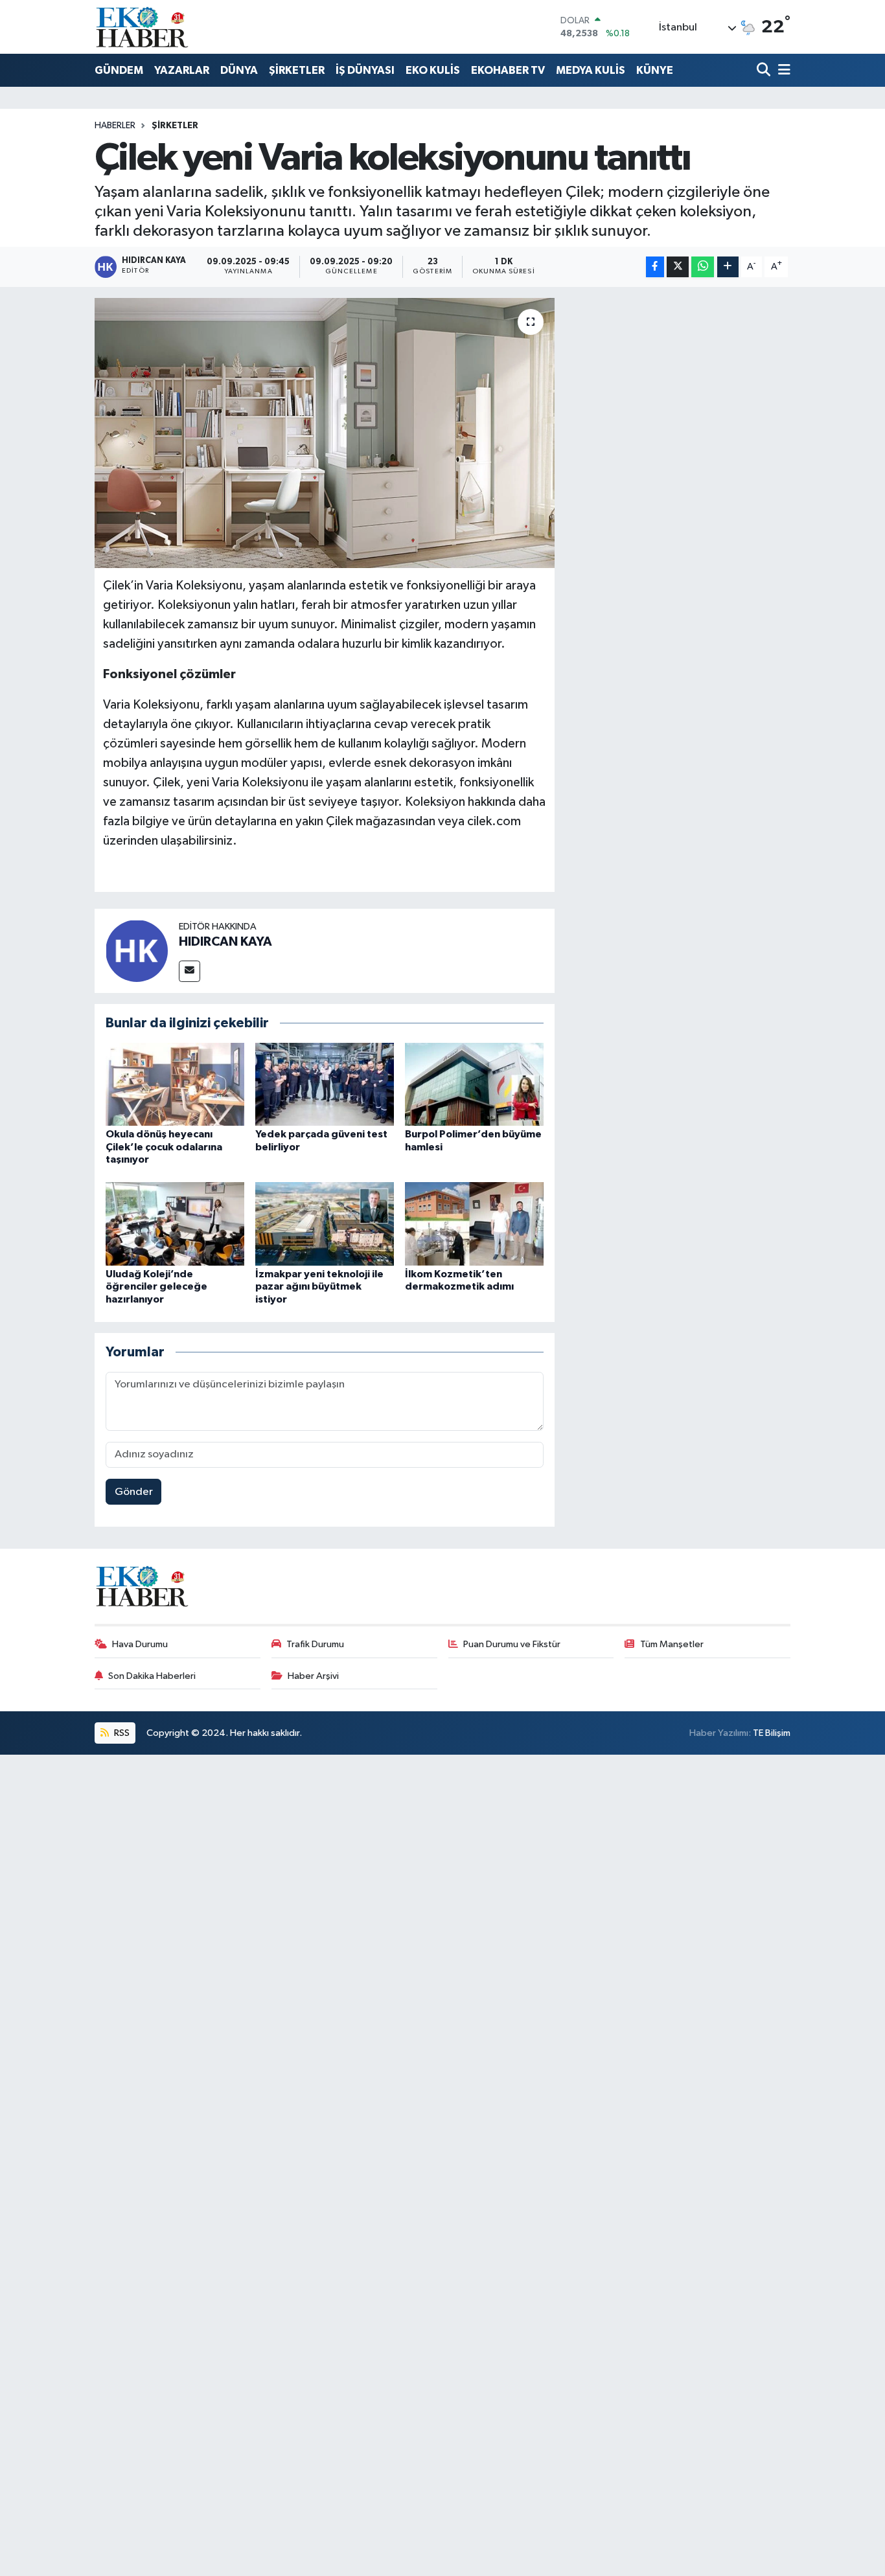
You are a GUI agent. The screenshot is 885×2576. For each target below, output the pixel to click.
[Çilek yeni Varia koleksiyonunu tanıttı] (325, 433)
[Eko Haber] (143, 27)
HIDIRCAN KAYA (225, 942)
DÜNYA (239, 70)
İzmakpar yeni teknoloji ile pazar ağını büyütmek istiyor (319, 1286)
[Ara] (765, 71)
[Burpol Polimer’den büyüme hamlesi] (474, 1084)
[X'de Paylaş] (678, 267)
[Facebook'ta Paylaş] (655, 267)
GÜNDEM (119, 70)
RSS (121, 1733)
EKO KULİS (433, 70)
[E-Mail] (190, 971)
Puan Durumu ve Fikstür (512, 1644)
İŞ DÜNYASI (365, 70)
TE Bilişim (772, 1733)
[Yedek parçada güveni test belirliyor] (325, 1084)
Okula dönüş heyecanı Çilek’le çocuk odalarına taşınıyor (164, 1146)
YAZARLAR (182, 70)
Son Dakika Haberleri (152, 1676)
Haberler (115, 126)
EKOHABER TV (508, 70)
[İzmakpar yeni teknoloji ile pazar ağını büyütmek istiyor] (325, 1224)
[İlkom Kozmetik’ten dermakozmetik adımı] (474, 1224)
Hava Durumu (140, 1644)
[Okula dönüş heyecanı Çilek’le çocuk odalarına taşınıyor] (175, 1084)
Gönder (134, 1492)
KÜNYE (655, 70)
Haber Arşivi (313, 1676)
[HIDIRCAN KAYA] (137, 951)
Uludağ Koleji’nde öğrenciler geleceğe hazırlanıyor (156, 1286)
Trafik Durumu (315, 1644)
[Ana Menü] (782, 71)
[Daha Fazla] (728, 267)
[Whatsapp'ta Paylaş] (703, 267)
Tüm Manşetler (672, 1644)
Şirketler (175, 126)
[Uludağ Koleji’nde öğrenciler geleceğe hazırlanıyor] (175, 1224)
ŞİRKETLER (297, 70)
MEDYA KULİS (591, 70)
